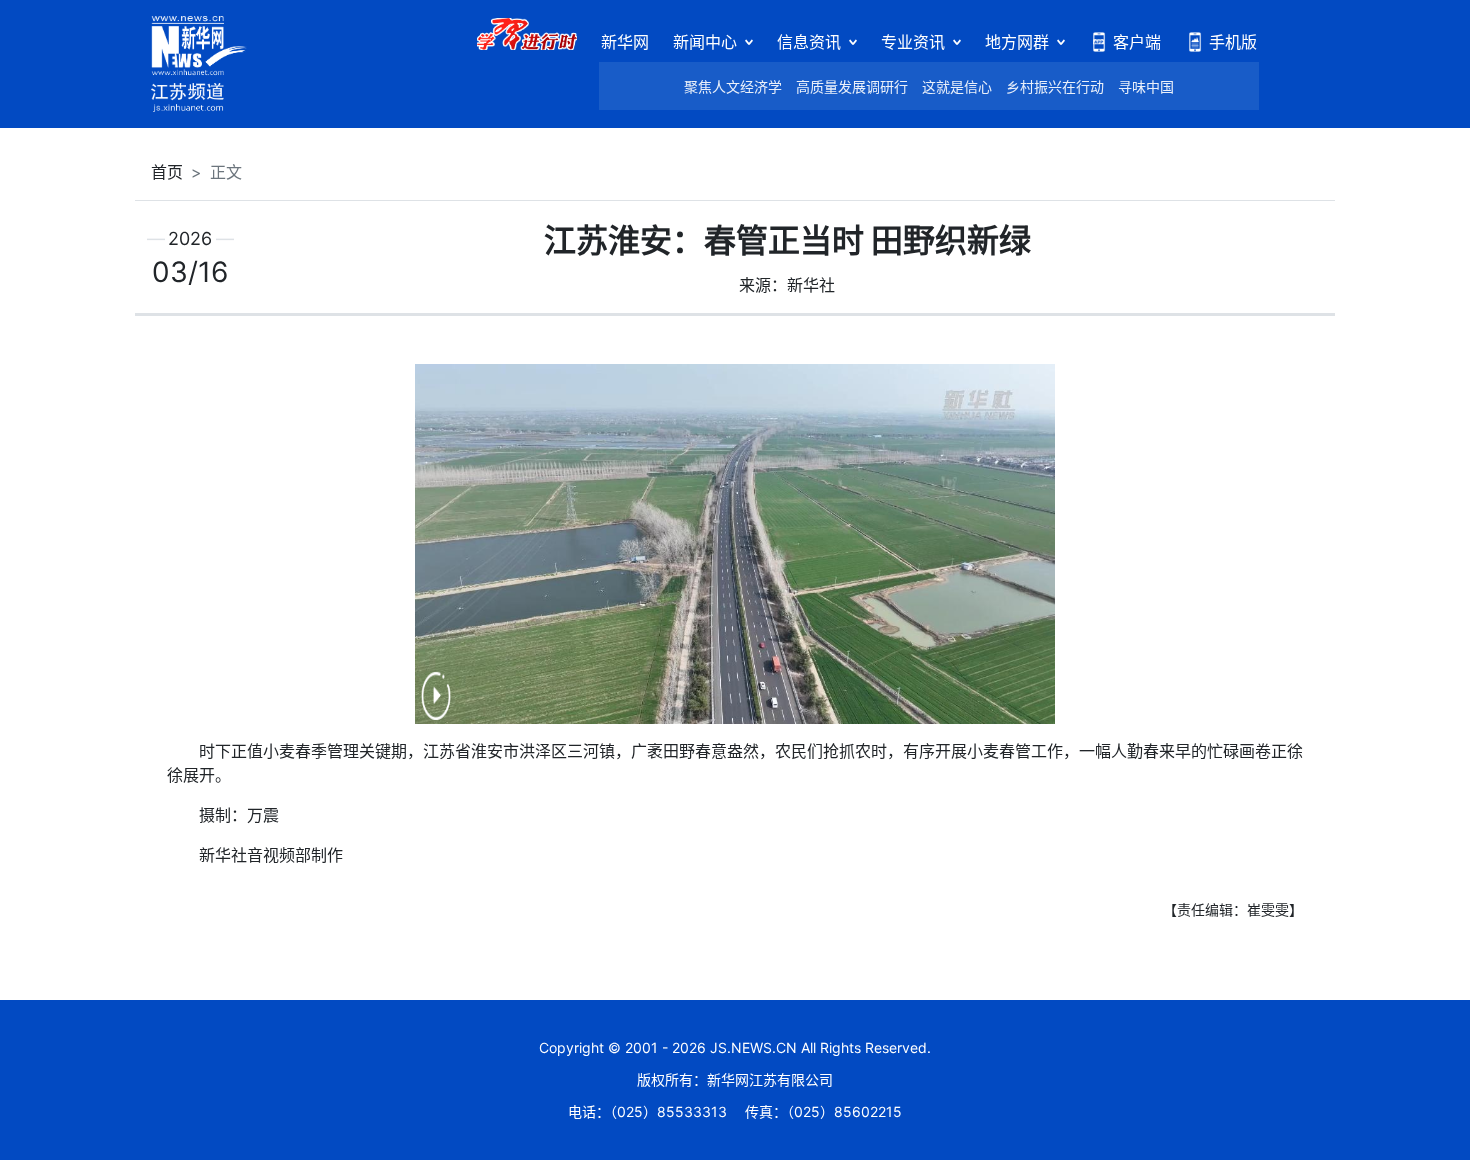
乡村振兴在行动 (1055, 86)
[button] (436, 708)
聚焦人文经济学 (733, 86)
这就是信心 (957, 86)
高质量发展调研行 (852, 86)
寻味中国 (1146, 86)
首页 (167, 172)
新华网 (625, 42)
